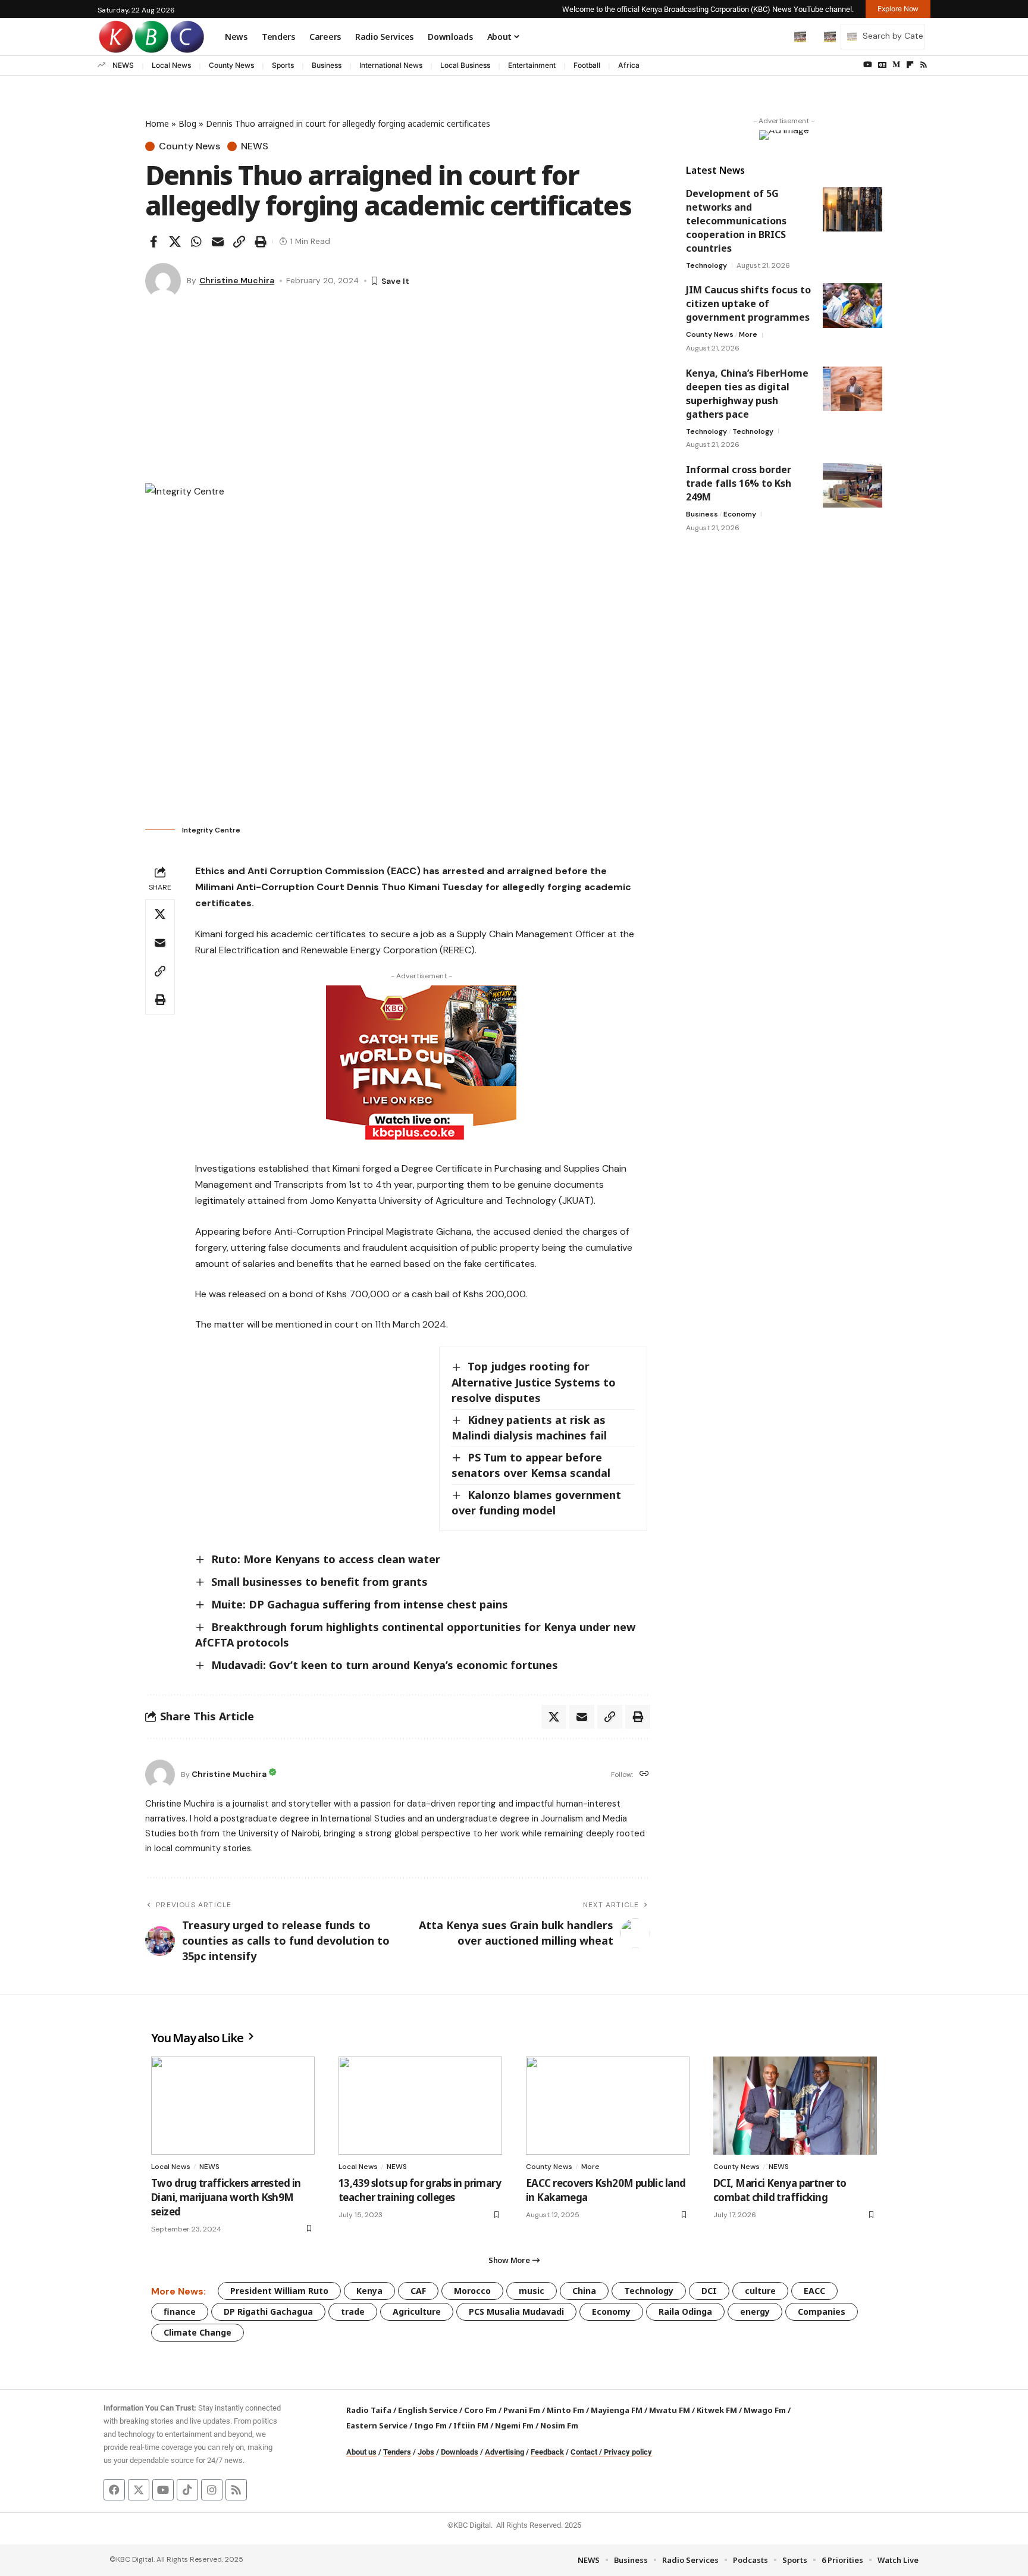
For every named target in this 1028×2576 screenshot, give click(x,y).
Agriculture (417, 2311)
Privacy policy (628, 2452)
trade (353, 2311)
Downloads (460, 2452)
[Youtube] (163, 2490)
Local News (171, 65)
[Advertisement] (398, 394)
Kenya (369, 2291)
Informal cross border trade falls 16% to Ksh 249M (739, 483)
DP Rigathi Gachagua (268, 2311)
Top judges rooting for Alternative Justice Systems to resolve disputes (534, 1382)
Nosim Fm (558, 2425)
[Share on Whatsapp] (196, 242)
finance (180, 2311)
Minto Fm (565, 2410)
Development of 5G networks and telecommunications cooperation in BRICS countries (736, 221)
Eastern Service (377, 2425)
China (584, 2291)
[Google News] (882, 65)
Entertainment (532, 65)
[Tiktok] (187, 2490)
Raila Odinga (685, 2311)
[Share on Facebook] (153, 242)
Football (587, 65)
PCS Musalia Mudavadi (516, 2311)
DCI (709, 2291)
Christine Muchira (237, 280)
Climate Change (198, 2332)
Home (157, 123)
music (532, 2291)
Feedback (547, 2452)
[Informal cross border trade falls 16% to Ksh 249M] (853, 485)
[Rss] (924, 65)
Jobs (426, 2452)
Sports (283, 65)
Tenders (397, 2452)
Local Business (465, 65)
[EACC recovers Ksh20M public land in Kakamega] (608, 2106)
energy (755, 2311)
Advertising (504, 2452)
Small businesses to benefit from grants (319, 1582)
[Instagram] (212, 2490)
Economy (740, 514)
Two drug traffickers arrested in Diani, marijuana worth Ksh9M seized (226, 2197)
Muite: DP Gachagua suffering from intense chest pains (360, 1604)
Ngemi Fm (514, 2425)
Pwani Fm (522, 2410)
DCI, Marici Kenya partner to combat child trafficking (780, 2190)
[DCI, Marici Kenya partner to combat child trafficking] (795, 2106)
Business (327, 65)
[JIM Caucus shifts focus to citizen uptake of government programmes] (853, 306)
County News (231, 65)
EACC (814, 2291)
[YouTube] (868, 65)
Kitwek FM (717, 2410)
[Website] (644, 1774)
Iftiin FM (471, 2425)
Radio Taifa (369, 2410)
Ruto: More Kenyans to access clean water (326, 1559)
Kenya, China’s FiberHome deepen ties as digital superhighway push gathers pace (747, 394)
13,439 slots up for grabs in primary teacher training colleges (420, 2190)
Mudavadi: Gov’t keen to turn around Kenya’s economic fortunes (385, 1665)
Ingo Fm (430, 2425)
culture (760, 2291)
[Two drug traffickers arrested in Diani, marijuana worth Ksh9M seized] (233, 2106)
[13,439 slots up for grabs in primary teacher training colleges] (420, 2106)
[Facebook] (114, 2490)
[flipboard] (910, 65)
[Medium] (896, 65)
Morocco (472, 2291)
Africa (629, 65)
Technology (706, 265)
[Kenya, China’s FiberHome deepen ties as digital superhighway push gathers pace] (853, 389)
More (748, 334)
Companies (822, 2311)
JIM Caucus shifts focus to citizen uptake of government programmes (748, 303)
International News (391, 65)
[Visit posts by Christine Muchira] (163, 281)
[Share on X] (175, 242)
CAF (418, 2291)
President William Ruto (279, 2291)
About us (361, 2452)
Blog (187, 123)
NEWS (123, 65)
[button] (775, 36)
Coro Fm (480, 2410)
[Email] (218, 242)
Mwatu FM (670, 2410)
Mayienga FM (617, 2410)
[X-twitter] (139, 2490)
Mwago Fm (765, 2410)
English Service (428, 2410)
